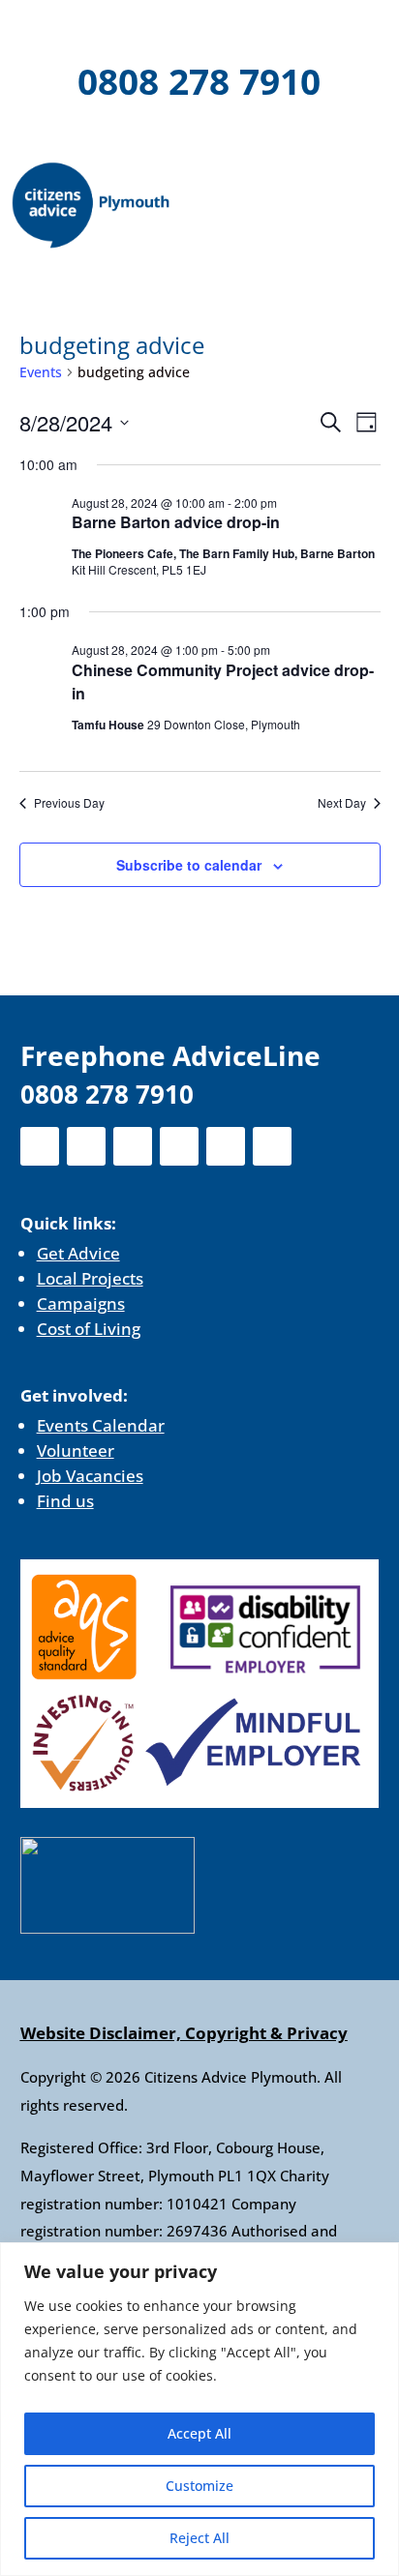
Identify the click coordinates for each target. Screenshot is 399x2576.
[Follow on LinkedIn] (217, 29)
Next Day (342, 803)
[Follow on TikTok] (318, 29)
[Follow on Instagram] (167, 29)
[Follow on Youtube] (267, 29)
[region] (199, 2409)
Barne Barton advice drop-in (176, 522)
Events (41, 372)
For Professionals (199, 135)
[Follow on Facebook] (66, 29)
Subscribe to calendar (189, 865)
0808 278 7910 (199, 81)
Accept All (199, 2433)
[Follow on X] (116, 29)
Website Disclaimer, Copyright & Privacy (184, 2033)
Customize (199, 2486)
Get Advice (78, 1253)
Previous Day (69, 803)
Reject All (199, 2538)
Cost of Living (89, 1329)
